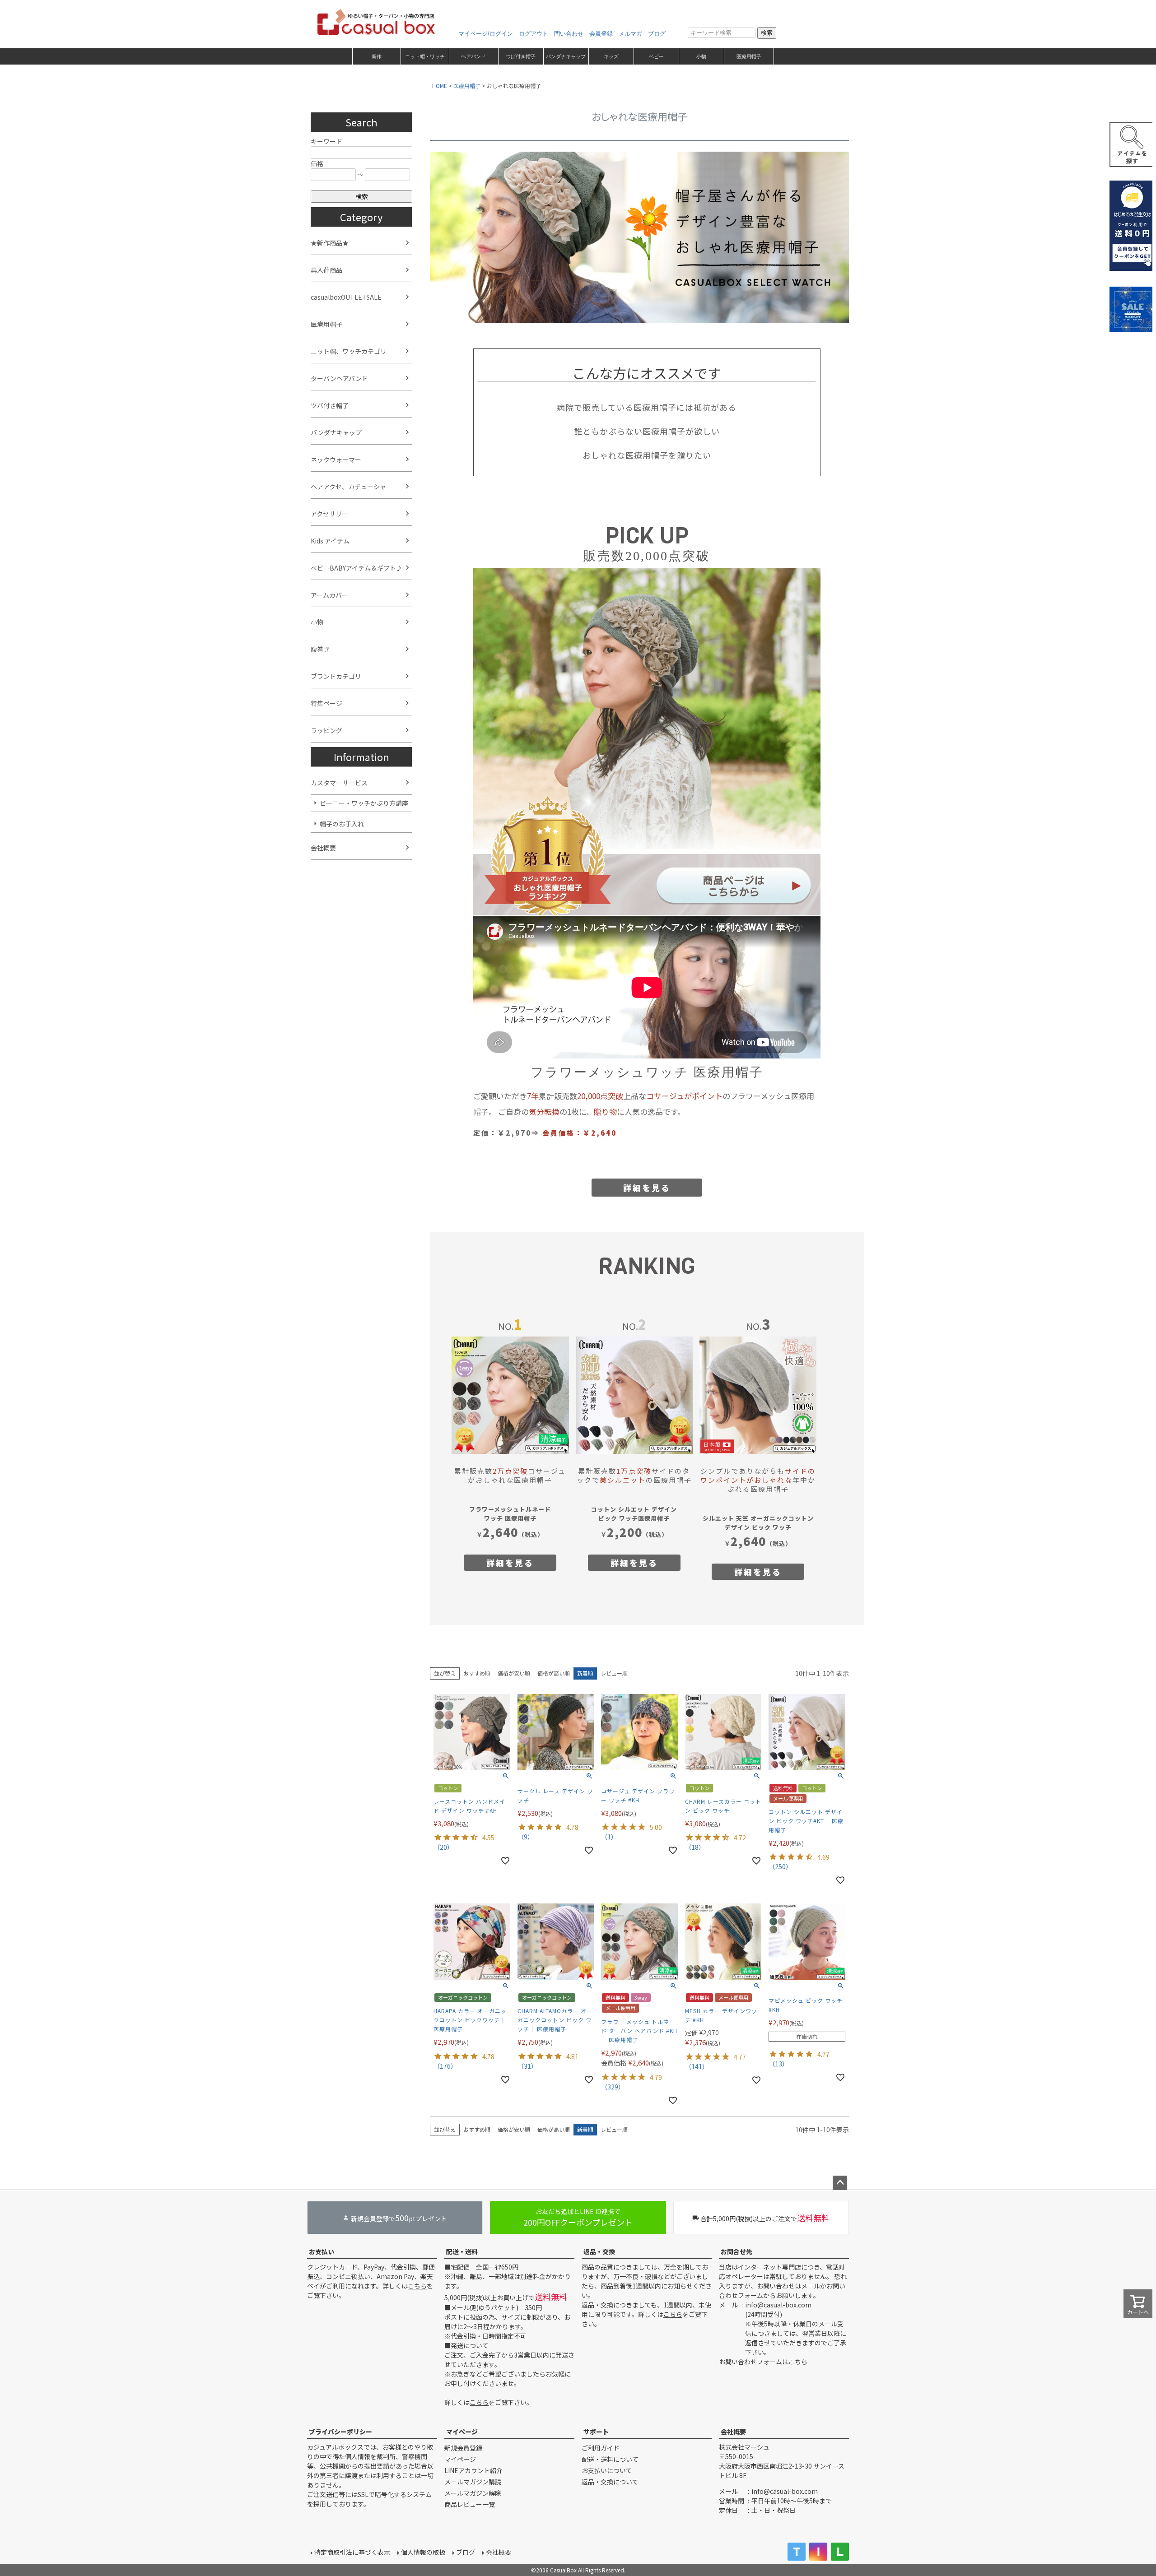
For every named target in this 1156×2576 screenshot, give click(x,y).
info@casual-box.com (778, 2305)
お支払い (322, 2251)
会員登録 (601, 34)
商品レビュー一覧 (470, 2504)
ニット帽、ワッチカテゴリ (349, 351)
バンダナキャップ (566, 56)
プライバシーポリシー (340, 2432)
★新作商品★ (330, 243)
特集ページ (326, 703)
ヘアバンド (473, 56)
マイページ (462, 2432)
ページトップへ (840, 2183)
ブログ (657, 34)
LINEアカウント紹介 (473, 2470)
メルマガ (630, 34)
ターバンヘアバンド (339, 378)
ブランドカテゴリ (336, 676)
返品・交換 (599, 2251)
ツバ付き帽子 (330, 405)
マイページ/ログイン (486, 34)
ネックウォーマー (336, 460)
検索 (767, 33)
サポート (596, 2432)
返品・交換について (610, 2482)
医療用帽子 (749, 56)
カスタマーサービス (339, 783)
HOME (440, 86)
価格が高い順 (554, 1673)
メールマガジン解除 (473, 2493)
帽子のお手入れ (342, 824)
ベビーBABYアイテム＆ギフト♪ (357, 568)
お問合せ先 (736, 2251)
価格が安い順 (514, 1673)
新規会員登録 (463, 2448)
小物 (701, 56)
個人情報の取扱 (423, 2552)
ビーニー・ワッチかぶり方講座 (364, 803)
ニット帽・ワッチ (425, 56)
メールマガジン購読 (473, 2482)
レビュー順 (614, 1673)
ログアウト (534, 34)
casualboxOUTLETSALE (346, 297)
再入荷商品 (326, 270)
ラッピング (326, 730)
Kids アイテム (330, 541)
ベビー (656, 56)
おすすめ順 (477, 1673)
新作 (377, 56)
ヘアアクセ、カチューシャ (348, 487)
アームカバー (329, 595)
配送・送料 (462, 2251)
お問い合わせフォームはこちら (763, 2362)
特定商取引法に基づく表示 (352, 2552)
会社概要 (323, 848)
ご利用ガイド (601, 2448)
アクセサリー (329, 514)
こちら (417, 2286)
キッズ (611, 56)
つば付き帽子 (521, 56)
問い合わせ (569, 34)
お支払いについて (607, 2470)
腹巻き (320, 649)
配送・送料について (610, 2459)
